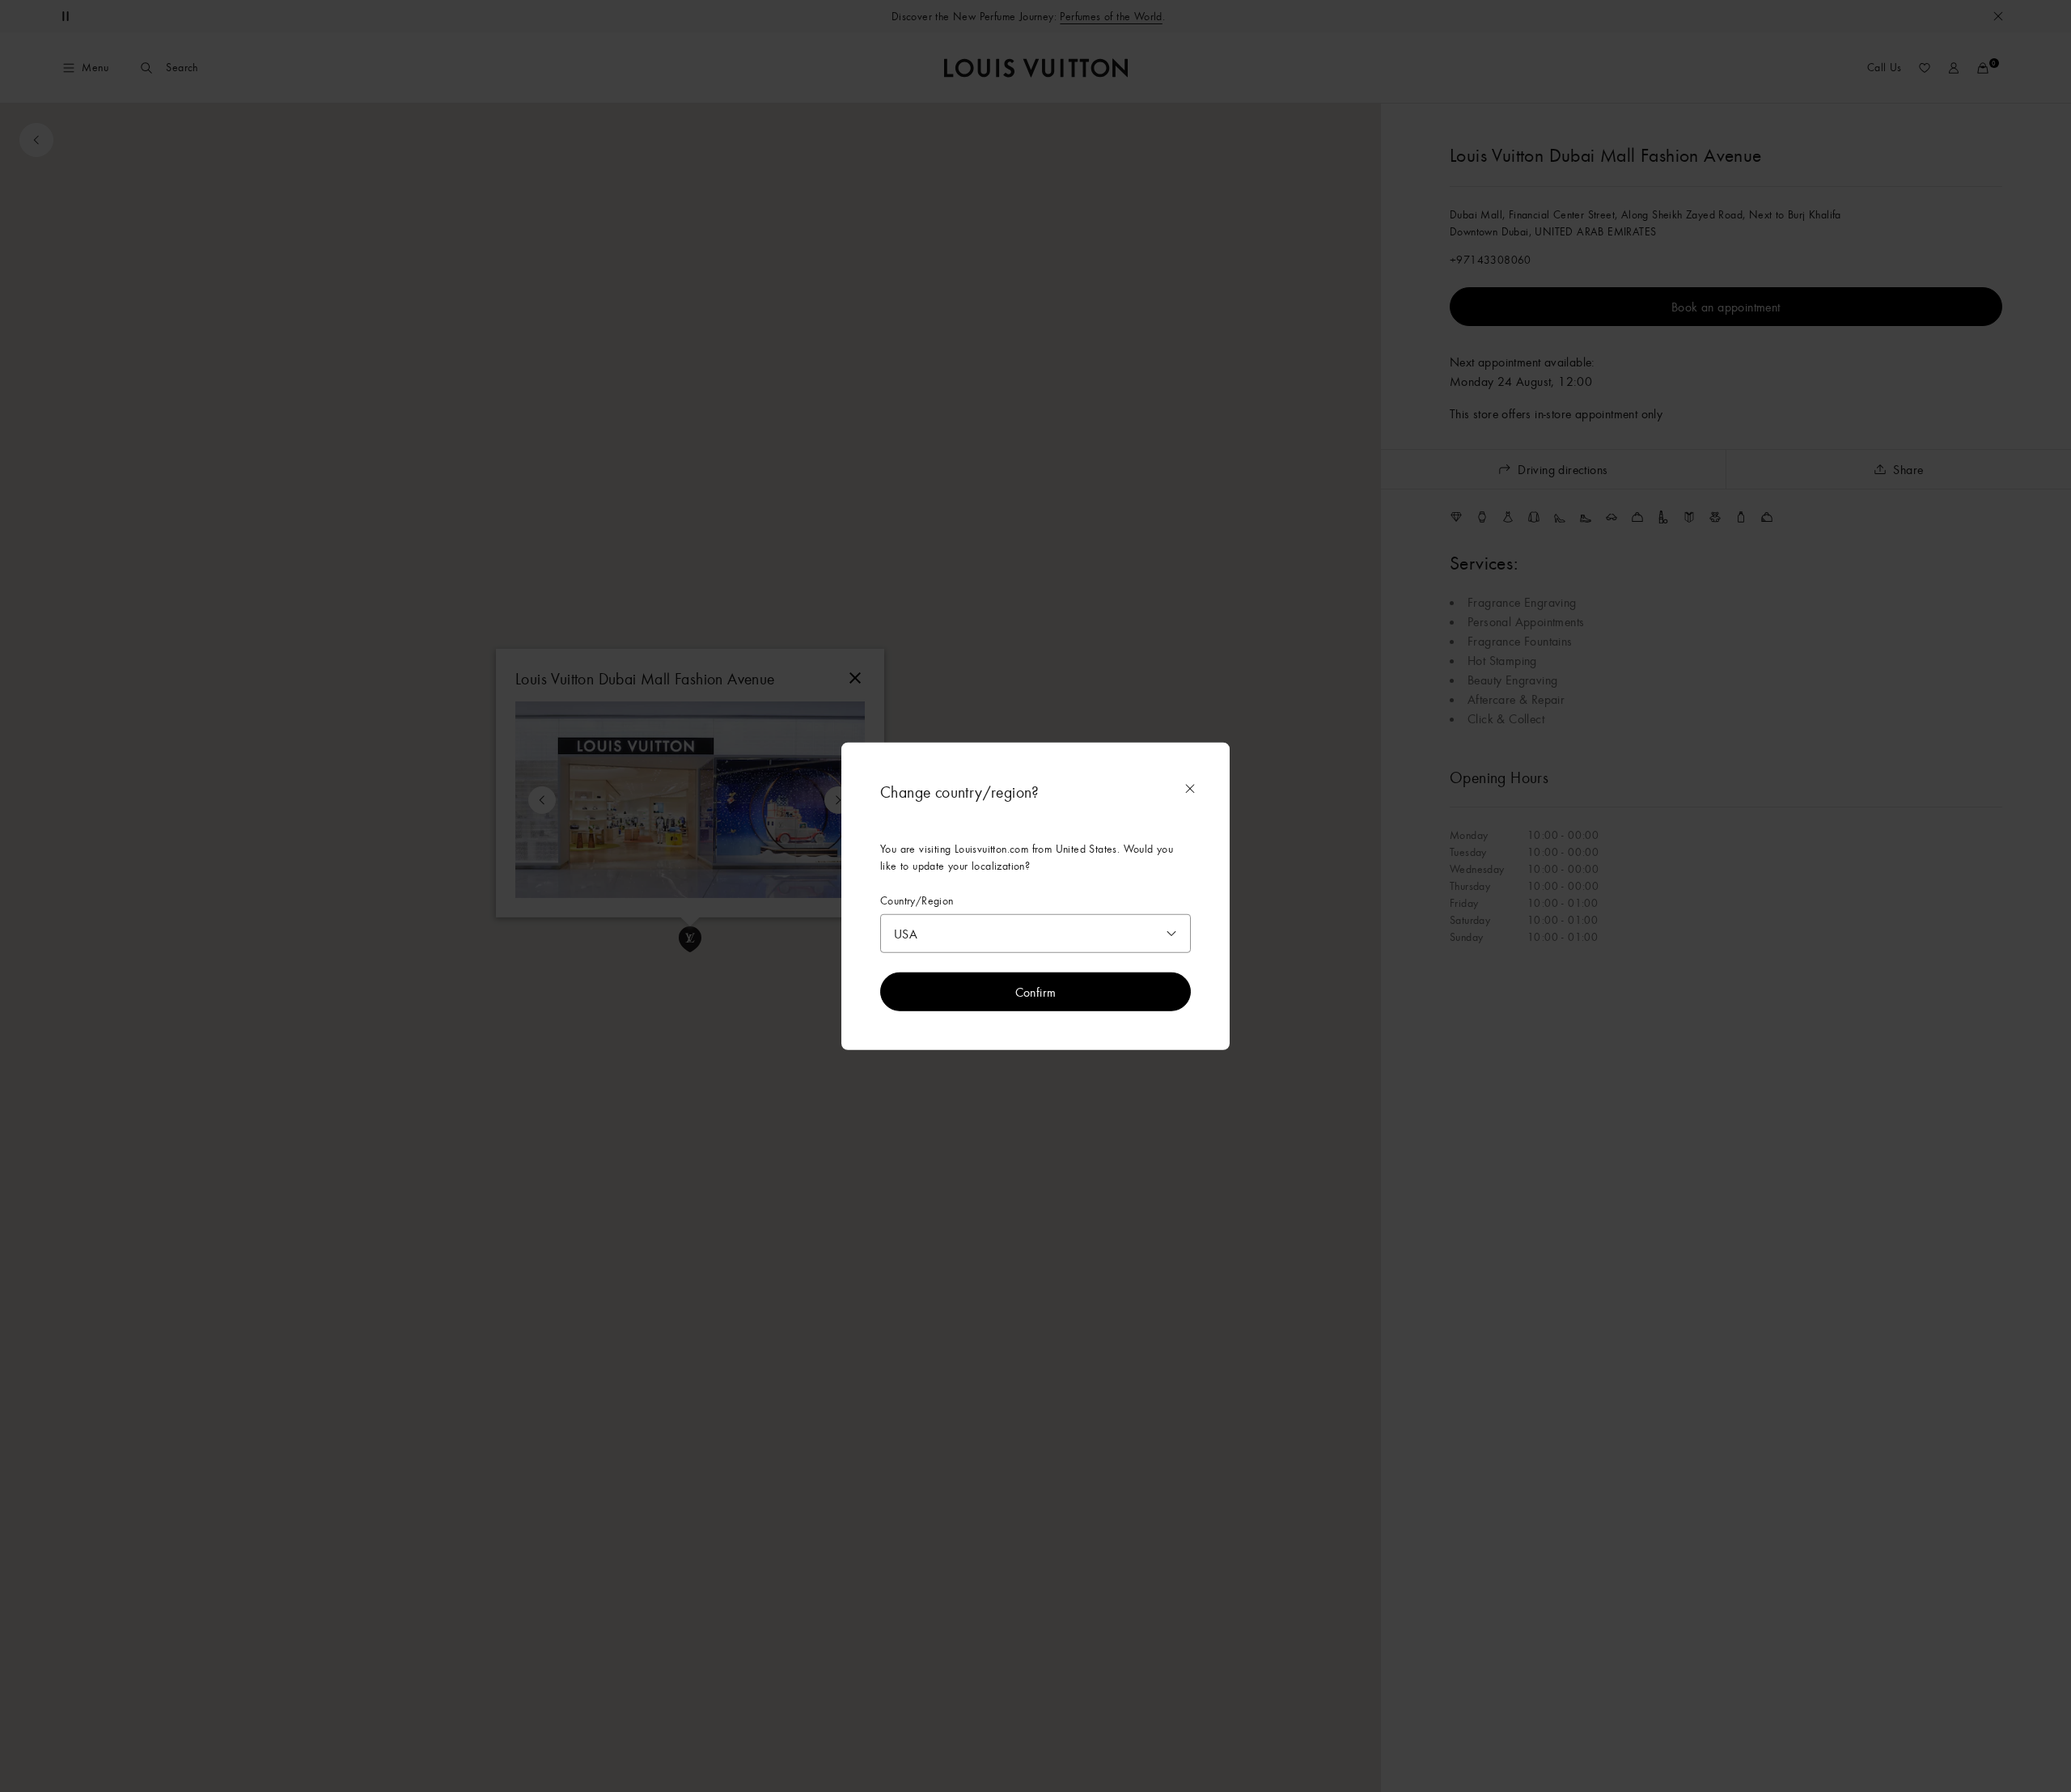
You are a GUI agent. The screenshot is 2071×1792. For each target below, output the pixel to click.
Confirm (1036, 992)
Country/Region (917, 900)
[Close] (1190, 788)
